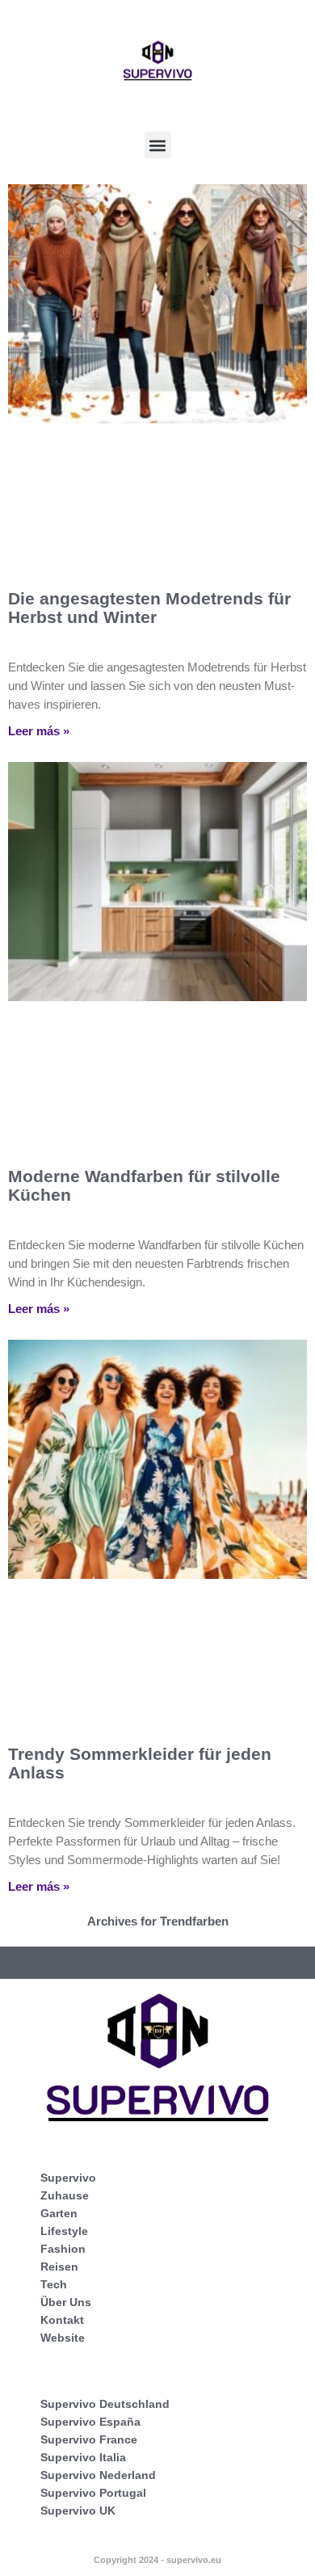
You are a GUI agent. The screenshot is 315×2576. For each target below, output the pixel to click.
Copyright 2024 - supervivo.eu (157, 2560)
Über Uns (66, 2302)
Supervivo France (89, 2439)
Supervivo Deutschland (105, 2404)
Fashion (63, 2249)
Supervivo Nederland (98, 2475)
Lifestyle (64, 2231)
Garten (59, 2213)
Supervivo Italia (83, 2457)
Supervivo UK (78, 2511)
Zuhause (65, 2195)
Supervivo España (90, 2422)
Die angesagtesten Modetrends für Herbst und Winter (149, 608)
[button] (158, 145)
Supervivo (68, 2178)
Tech (54, 2284)
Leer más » (39, 731)
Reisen (59, 2267)
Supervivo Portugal (93, 2493)
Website (63, 2338)
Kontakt (62, 2320)
